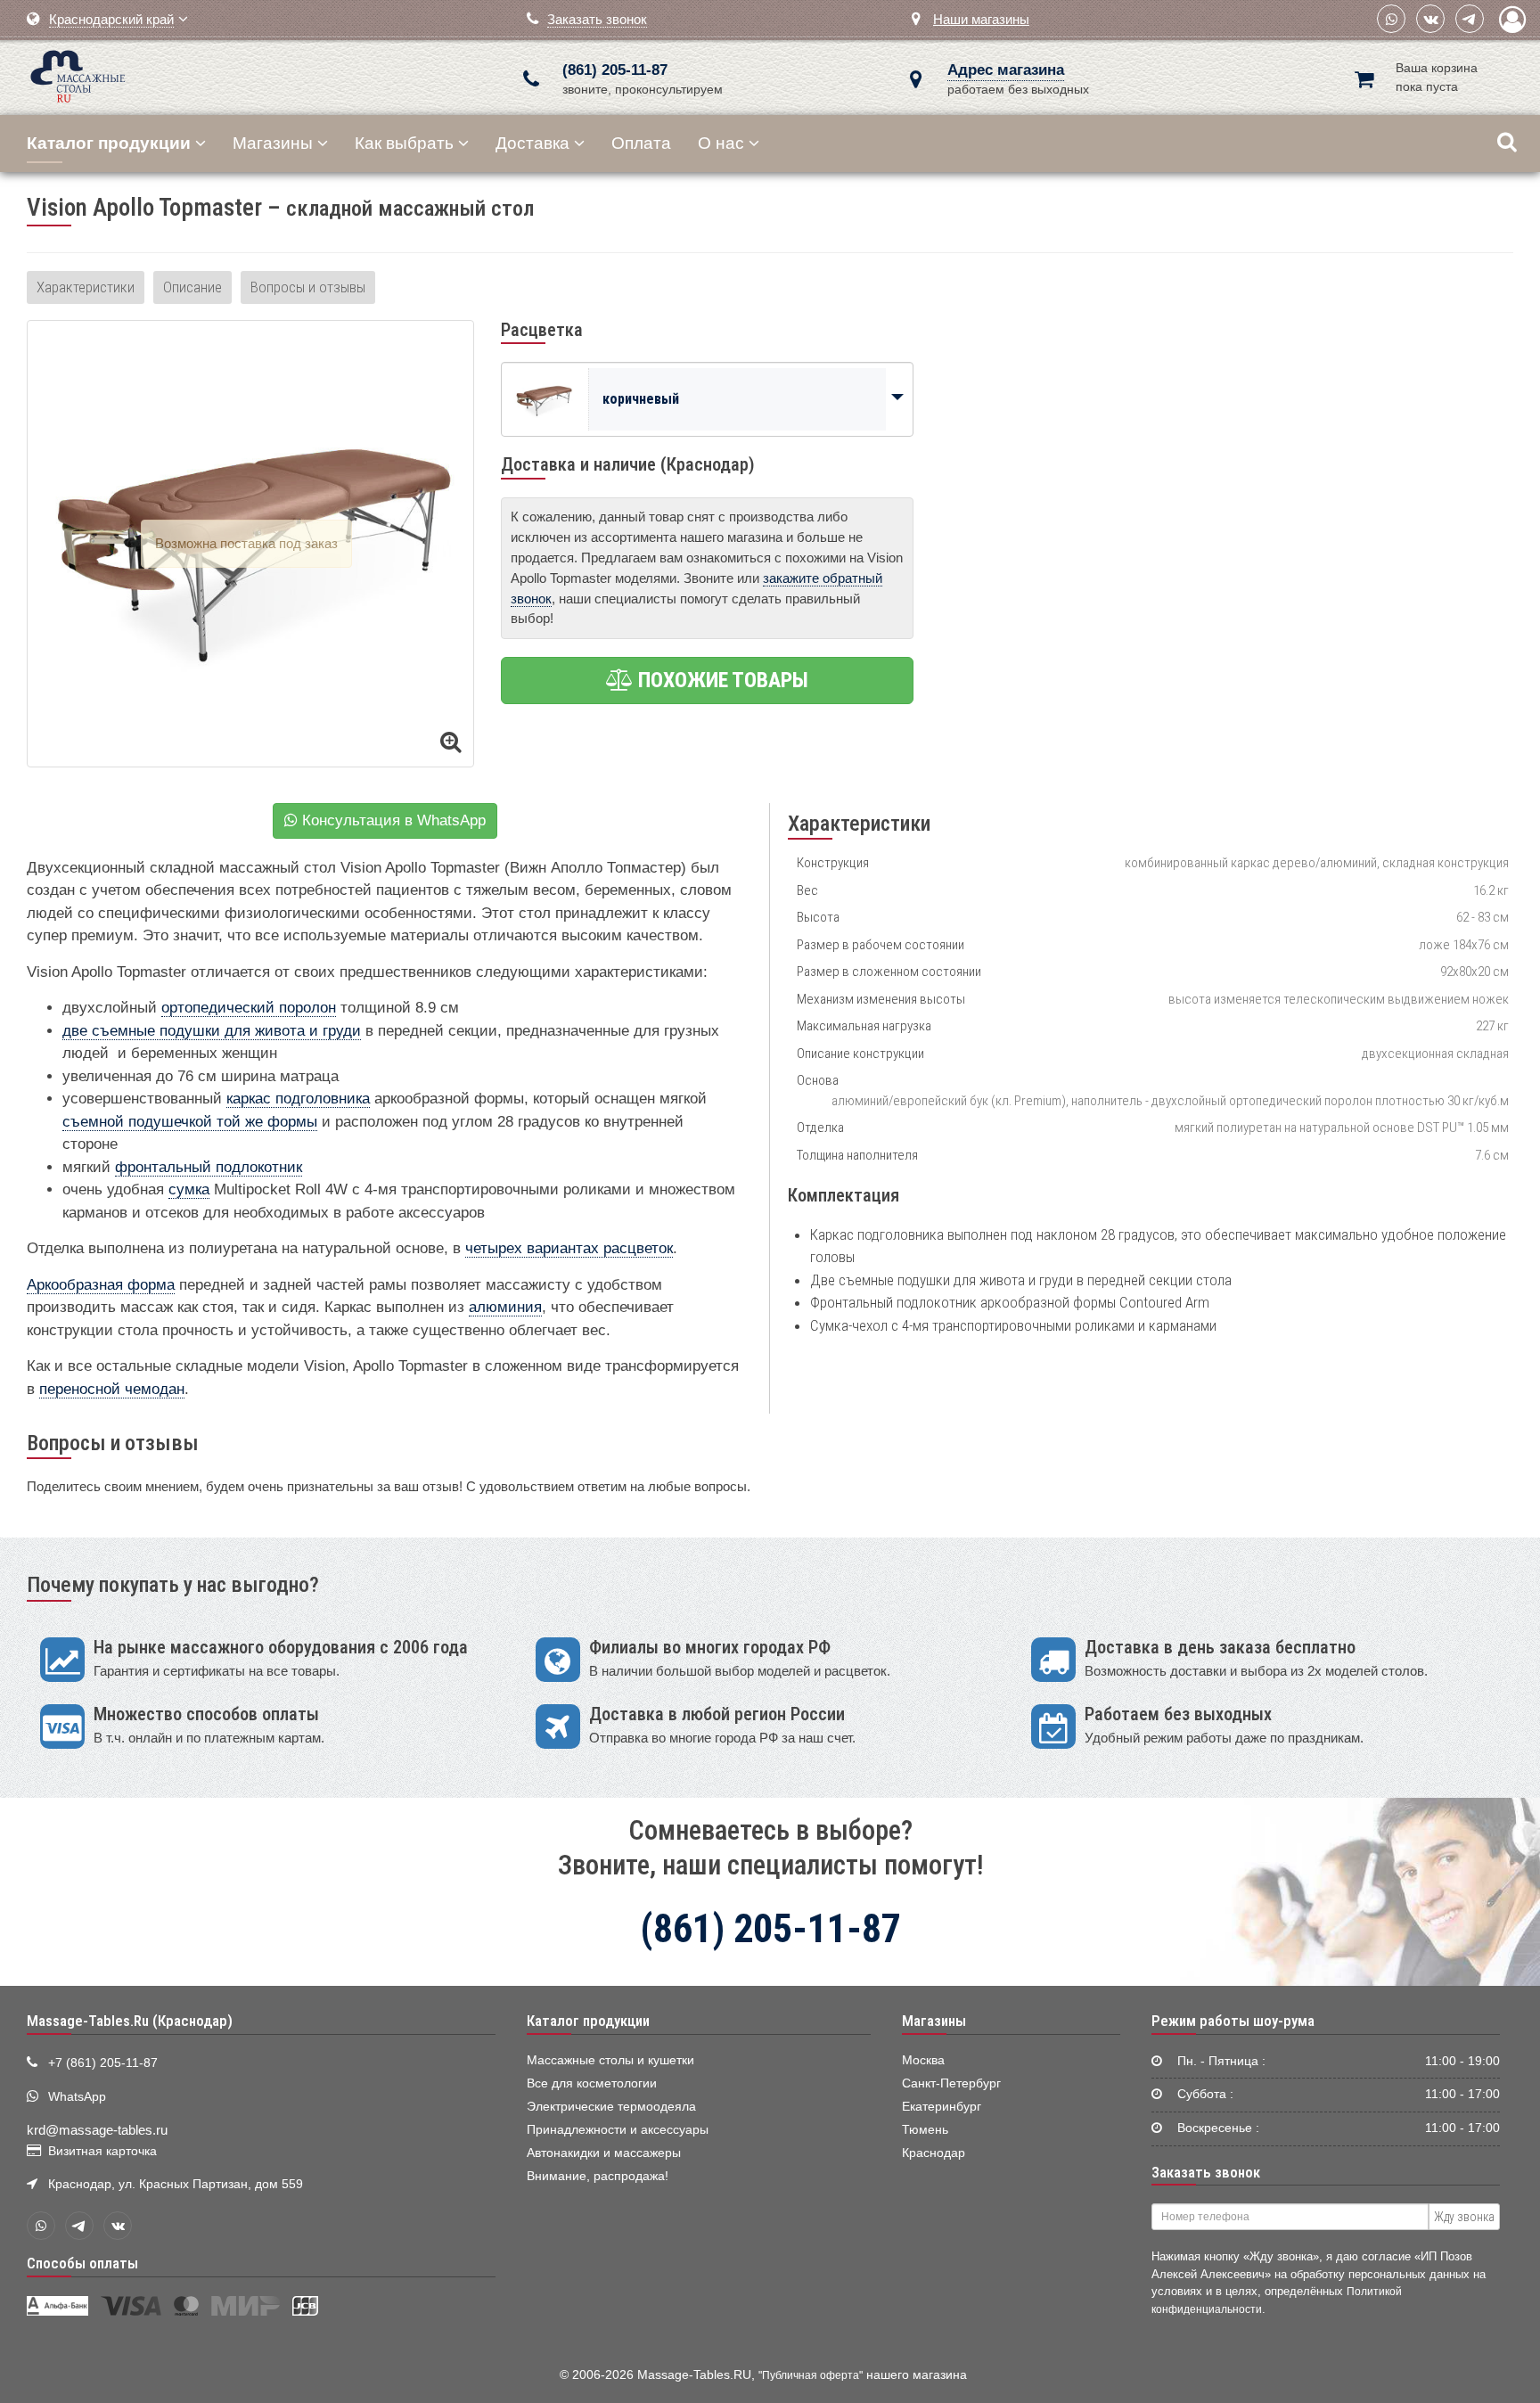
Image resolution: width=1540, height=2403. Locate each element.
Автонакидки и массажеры (604, 2153)
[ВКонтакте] (1430, 19)
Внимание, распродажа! (598, 2176)
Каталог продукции (588, 2021)
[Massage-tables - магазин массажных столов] (78, 74)
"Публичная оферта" (811, 2375)
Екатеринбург (942, 2107)
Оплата (641, 143)
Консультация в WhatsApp (392, 820)
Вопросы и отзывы (308, 287)
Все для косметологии (592, 2083)
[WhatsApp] (1391, 19)
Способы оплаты (82, 2263)
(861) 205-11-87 (615, 70)
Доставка (532, 143)
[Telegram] (1470, 19)
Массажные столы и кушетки (610, 2060)
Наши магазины (981, 19)
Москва (923, 2060)
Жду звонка (1464, 2217)
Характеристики (86, 287)
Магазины (273, 143)
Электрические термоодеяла (611, 2107)
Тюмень (925, 2130)
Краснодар (934, 2153)
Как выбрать (404, 143)
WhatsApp (77, 2097)
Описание (192, 287)
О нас (721, 143)
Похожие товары (721, 680)
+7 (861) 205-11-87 (103, 2063)
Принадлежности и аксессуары (618, 2130)
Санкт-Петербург (951, 2083)
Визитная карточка (102, 2151)
